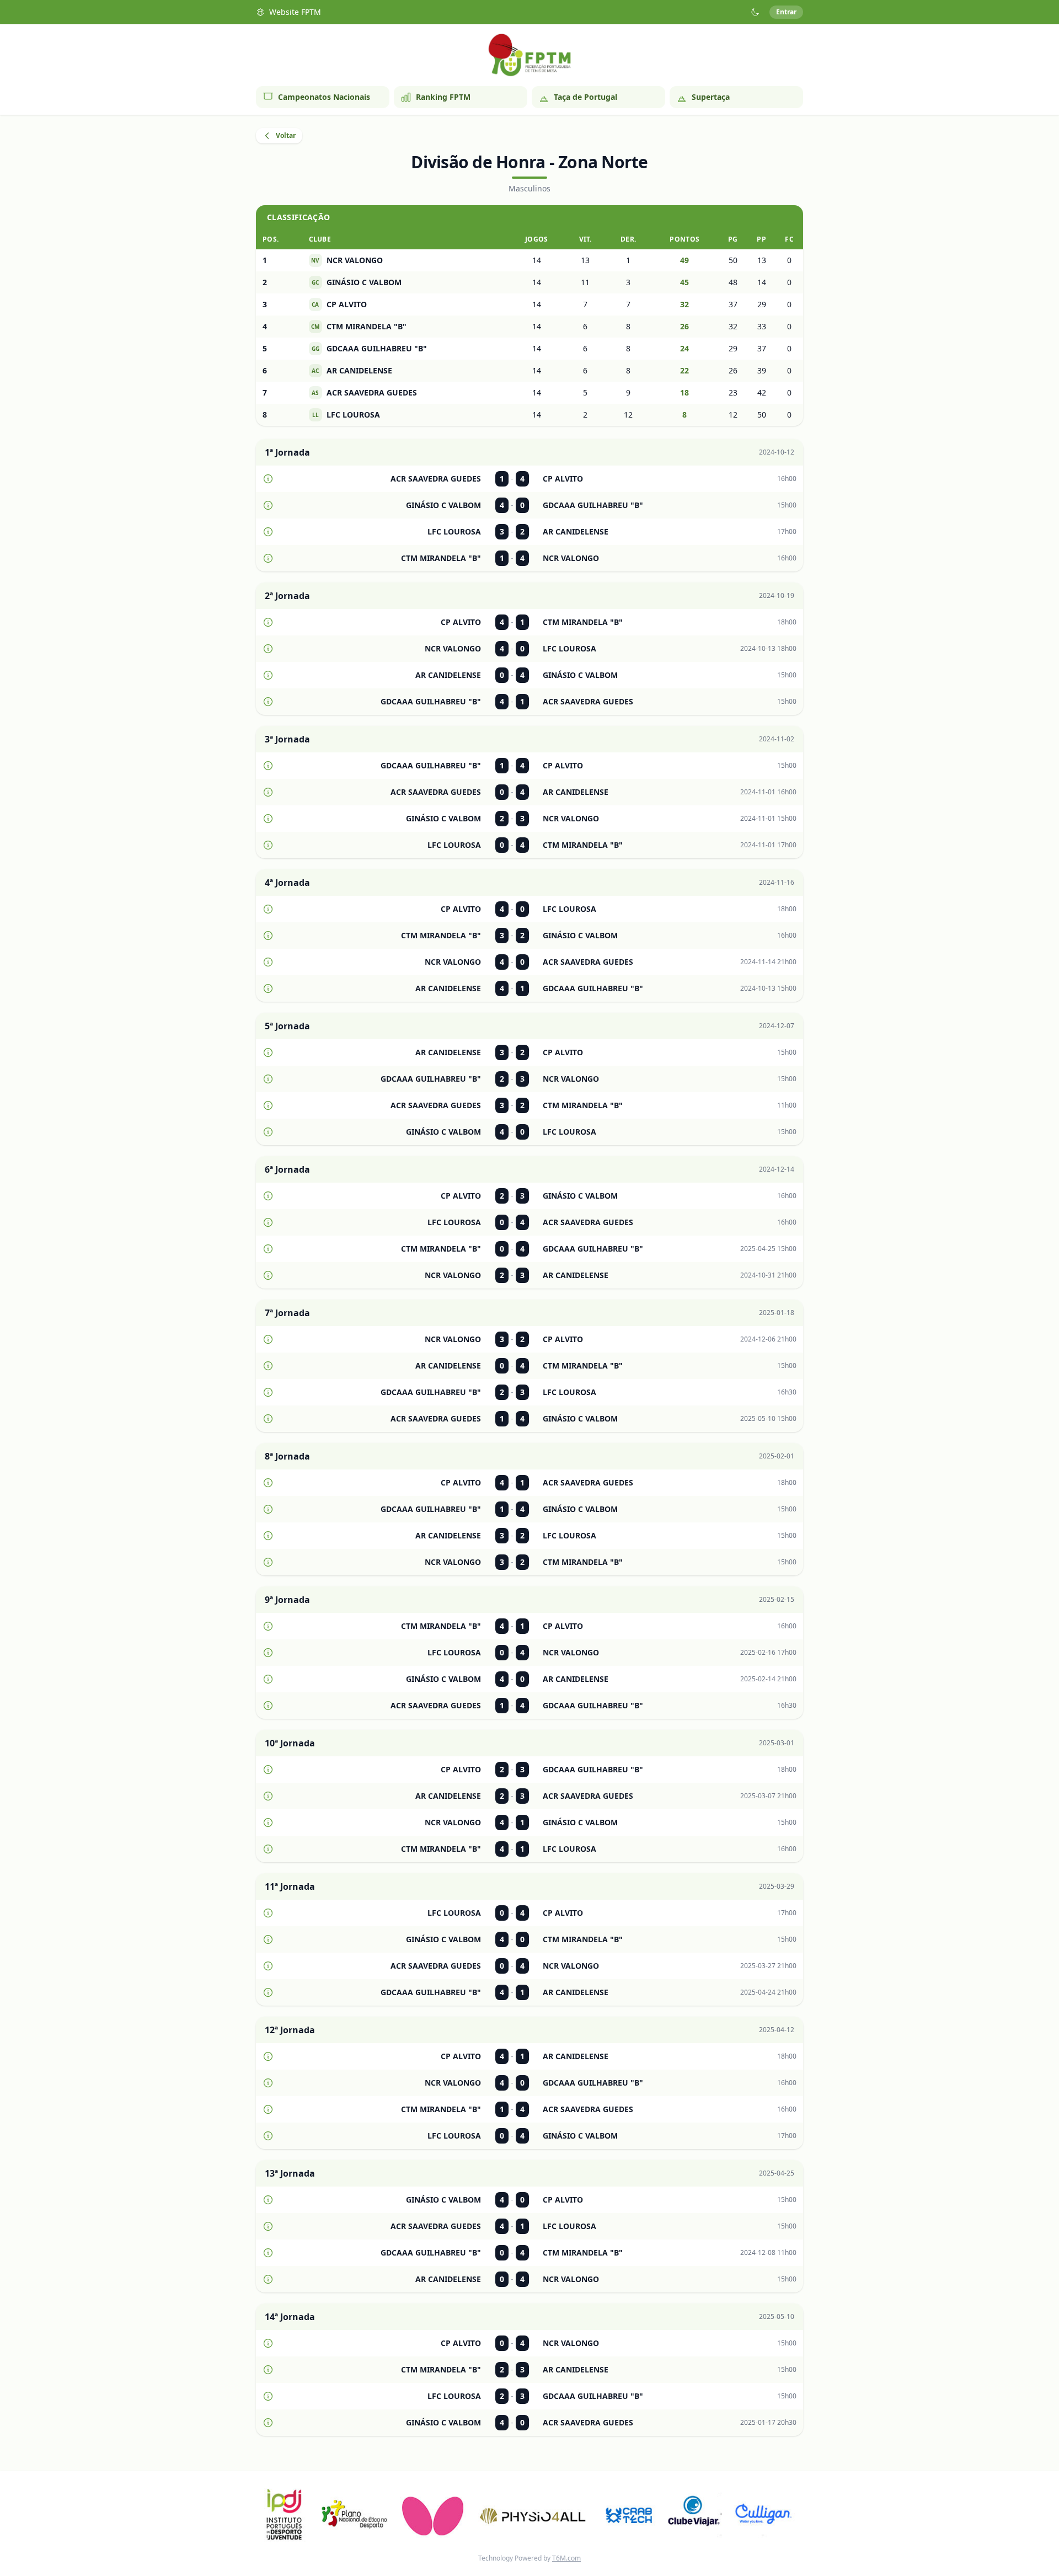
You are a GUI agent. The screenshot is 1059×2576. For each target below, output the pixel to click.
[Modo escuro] (755, 12)
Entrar (786, 12)
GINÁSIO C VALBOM (357, 282)
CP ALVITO (339, 304)
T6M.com (566, 2558)
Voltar (286, 135)
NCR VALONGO (347, 260)
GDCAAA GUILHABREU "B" (369, 348)
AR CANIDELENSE (352, 370)
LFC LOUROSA (346, 415)
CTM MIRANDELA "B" (359, 326)
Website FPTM (295, 12)
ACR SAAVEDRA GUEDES (364, 392)
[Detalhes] (268, 479)
